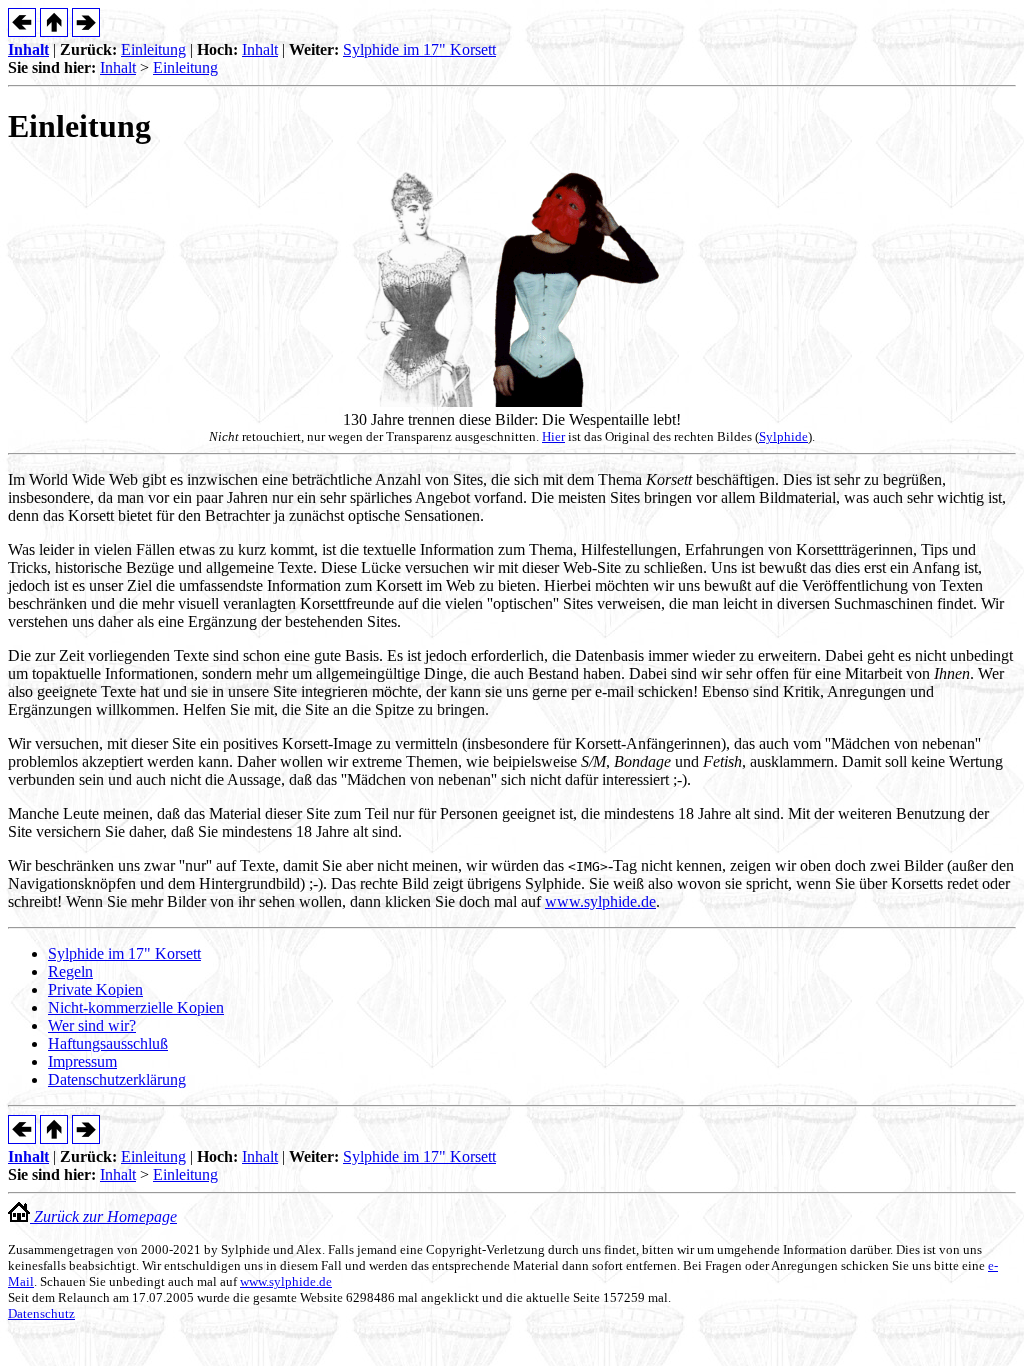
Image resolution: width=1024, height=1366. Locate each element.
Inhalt (28, 49)
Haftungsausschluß (108, 1043)
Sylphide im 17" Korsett (419, 49)
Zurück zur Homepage (103, 1216)
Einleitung (153, 49)
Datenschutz (41, 1313)
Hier (553, 436)
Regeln (70, 971)
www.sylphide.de (600, 901)
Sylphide (783, 436)
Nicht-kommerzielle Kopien (136, 1007)
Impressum (82, 1061)
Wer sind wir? (92, 1025)
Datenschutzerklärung (117, 1079)
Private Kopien (95, 989)
